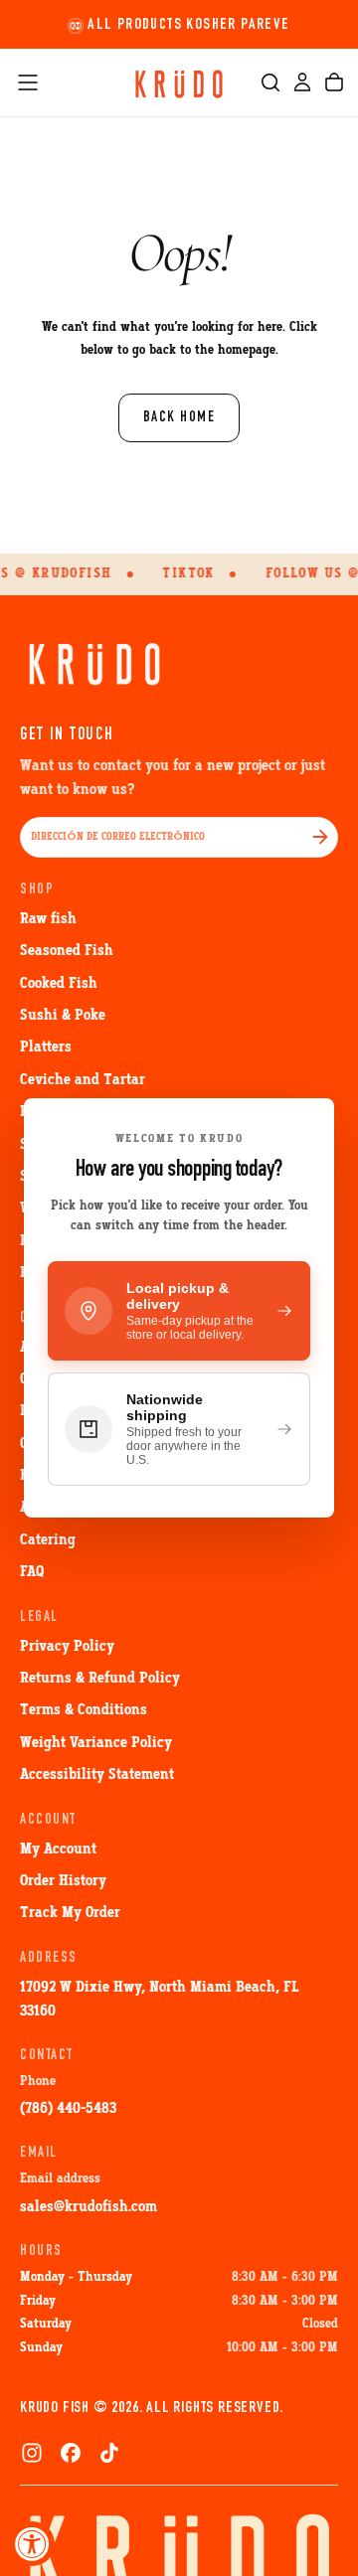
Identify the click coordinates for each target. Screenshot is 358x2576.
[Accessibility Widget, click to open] (32, 2544)
